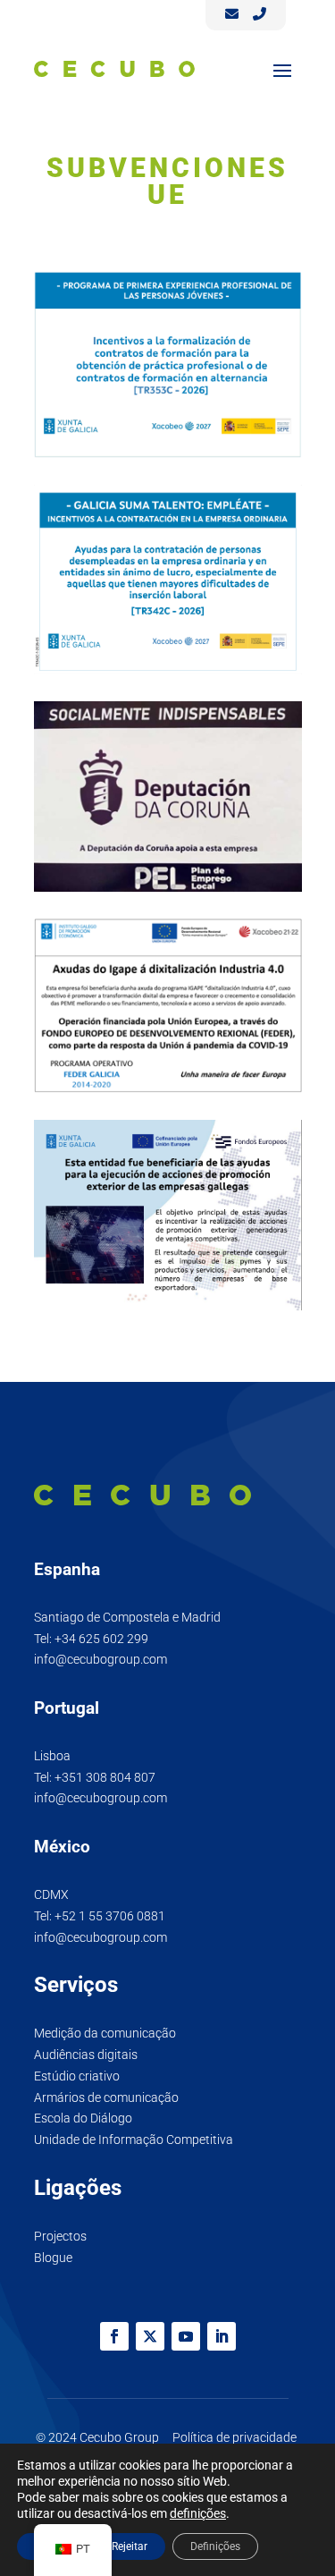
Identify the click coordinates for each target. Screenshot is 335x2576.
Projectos (60, 2236)
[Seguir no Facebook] (114, 2336)
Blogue (53, 2258)
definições (198, 2513)
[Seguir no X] (150, 2336)
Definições (215, 2546)
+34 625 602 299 (101, 1639)
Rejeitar (130, 2546)
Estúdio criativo (77, 2076)
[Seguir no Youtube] (186, 2336)
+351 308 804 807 (105, 1777)
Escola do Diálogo (83, 2118)
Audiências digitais (86, 2055)
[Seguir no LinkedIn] (222, 2336)
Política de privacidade (234, 2437)
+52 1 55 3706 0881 (110, 1916)
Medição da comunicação (105, 2033)
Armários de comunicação (106, 2097)
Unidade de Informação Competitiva (134, 2140)
